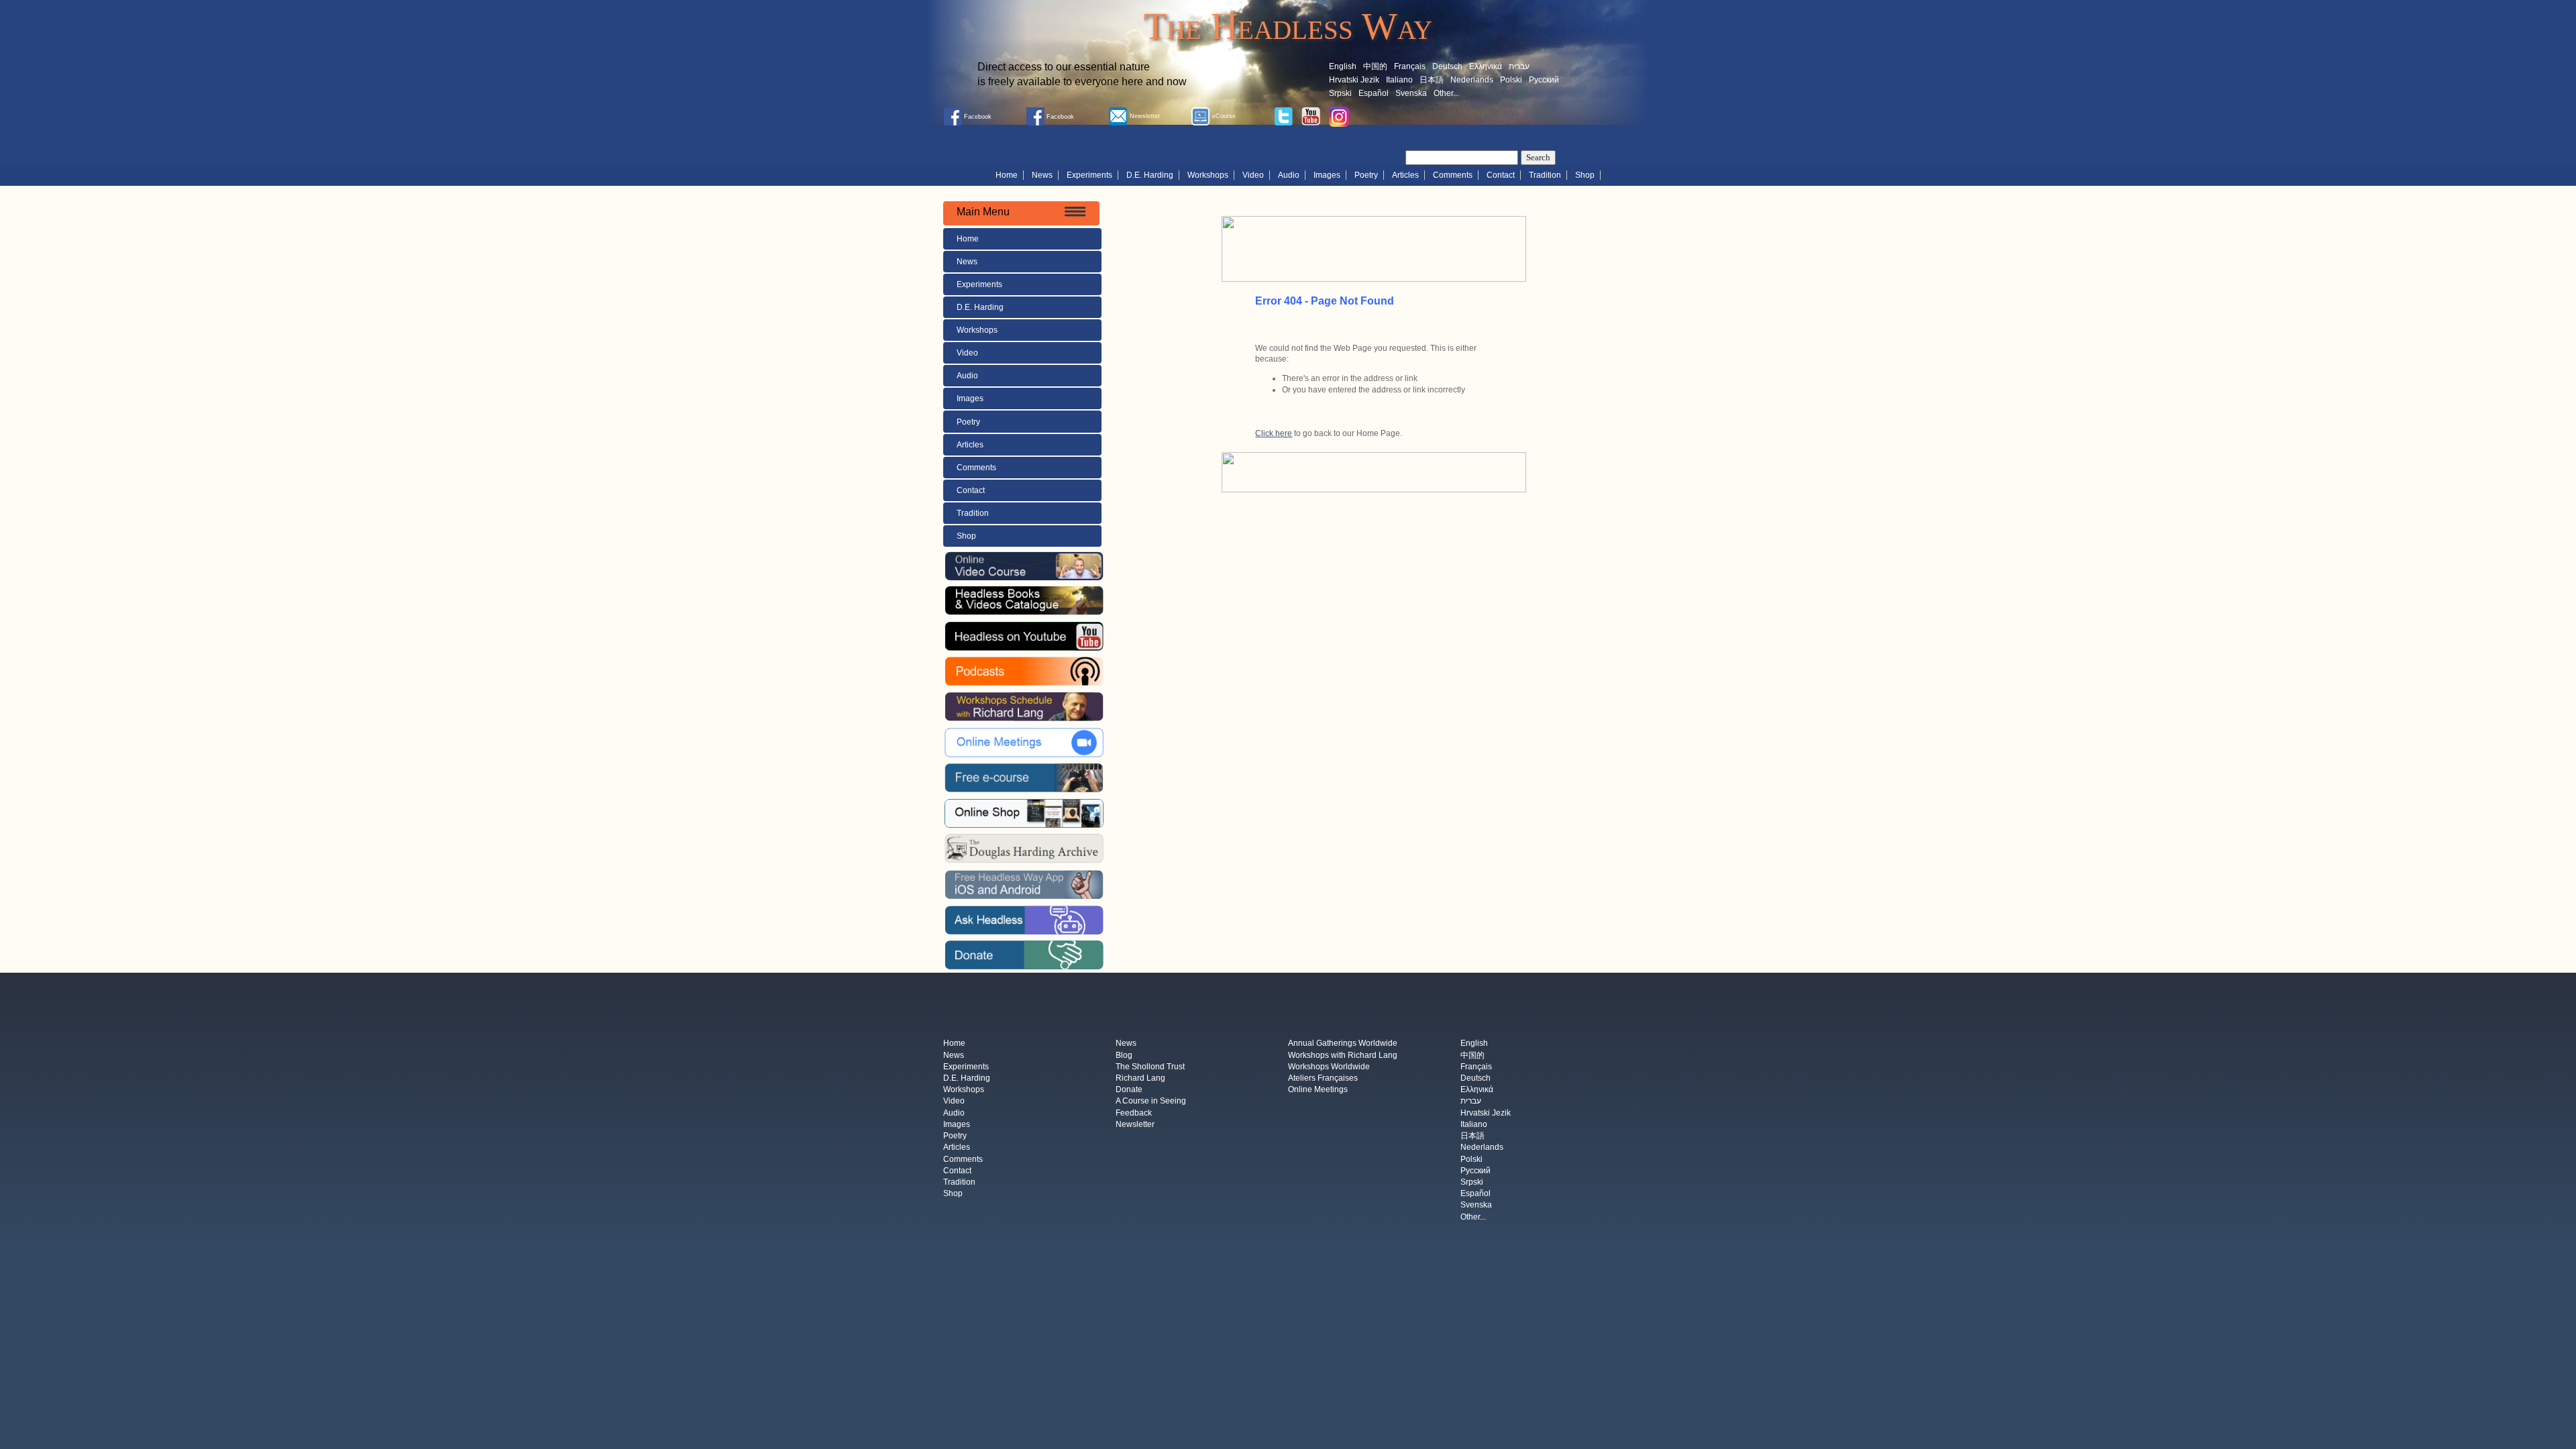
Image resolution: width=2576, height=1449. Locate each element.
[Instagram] (1339, 116)
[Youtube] (1311, 115)
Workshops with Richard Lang (1343, 1055)
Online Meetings (1318, 1090)
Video (1253, 175)
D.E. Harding (1150, 175)
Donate (1129, 1090)
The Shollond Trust (1150, 1067)
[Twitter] (1283, 115)
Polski (1511, 80)
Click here (1274, 433)
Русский (1544, 80)
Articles (1405, 175)
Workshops (1208, 175)
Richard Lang (1140, 1078)
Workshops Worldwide (1329, 1067)
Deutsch (1447, 66)
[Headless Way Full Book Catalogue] (1024, 600)
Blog (1124, 1055)
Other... (1446, 93)
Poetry (1366, 175)
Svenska (1411, 93)
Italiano (1399, 80)
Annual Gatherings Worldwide (1343, 1044)
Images (1327, 175)
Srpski (1340, 93)
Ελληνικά (1486, 66)
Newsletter (1135, 1124)
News (1042, 175)
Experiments (1089, 175)
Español (1374, 93)
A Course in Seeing (1151, 1102)
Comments (1453, 175)
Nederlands (1472, 80)
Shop (1585, 175)
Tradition (1545, 175)
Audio (1289, 175)
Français (1410, 66)
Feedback (1134, 1113)
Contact (1501, 175)
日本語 (1432, 80)
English (1343, 66)
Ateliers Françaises (1323, 1078)
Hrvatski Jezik (1354, 80)
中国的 (1375, 66)
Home (1007, 175)
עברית (1519, 66)
